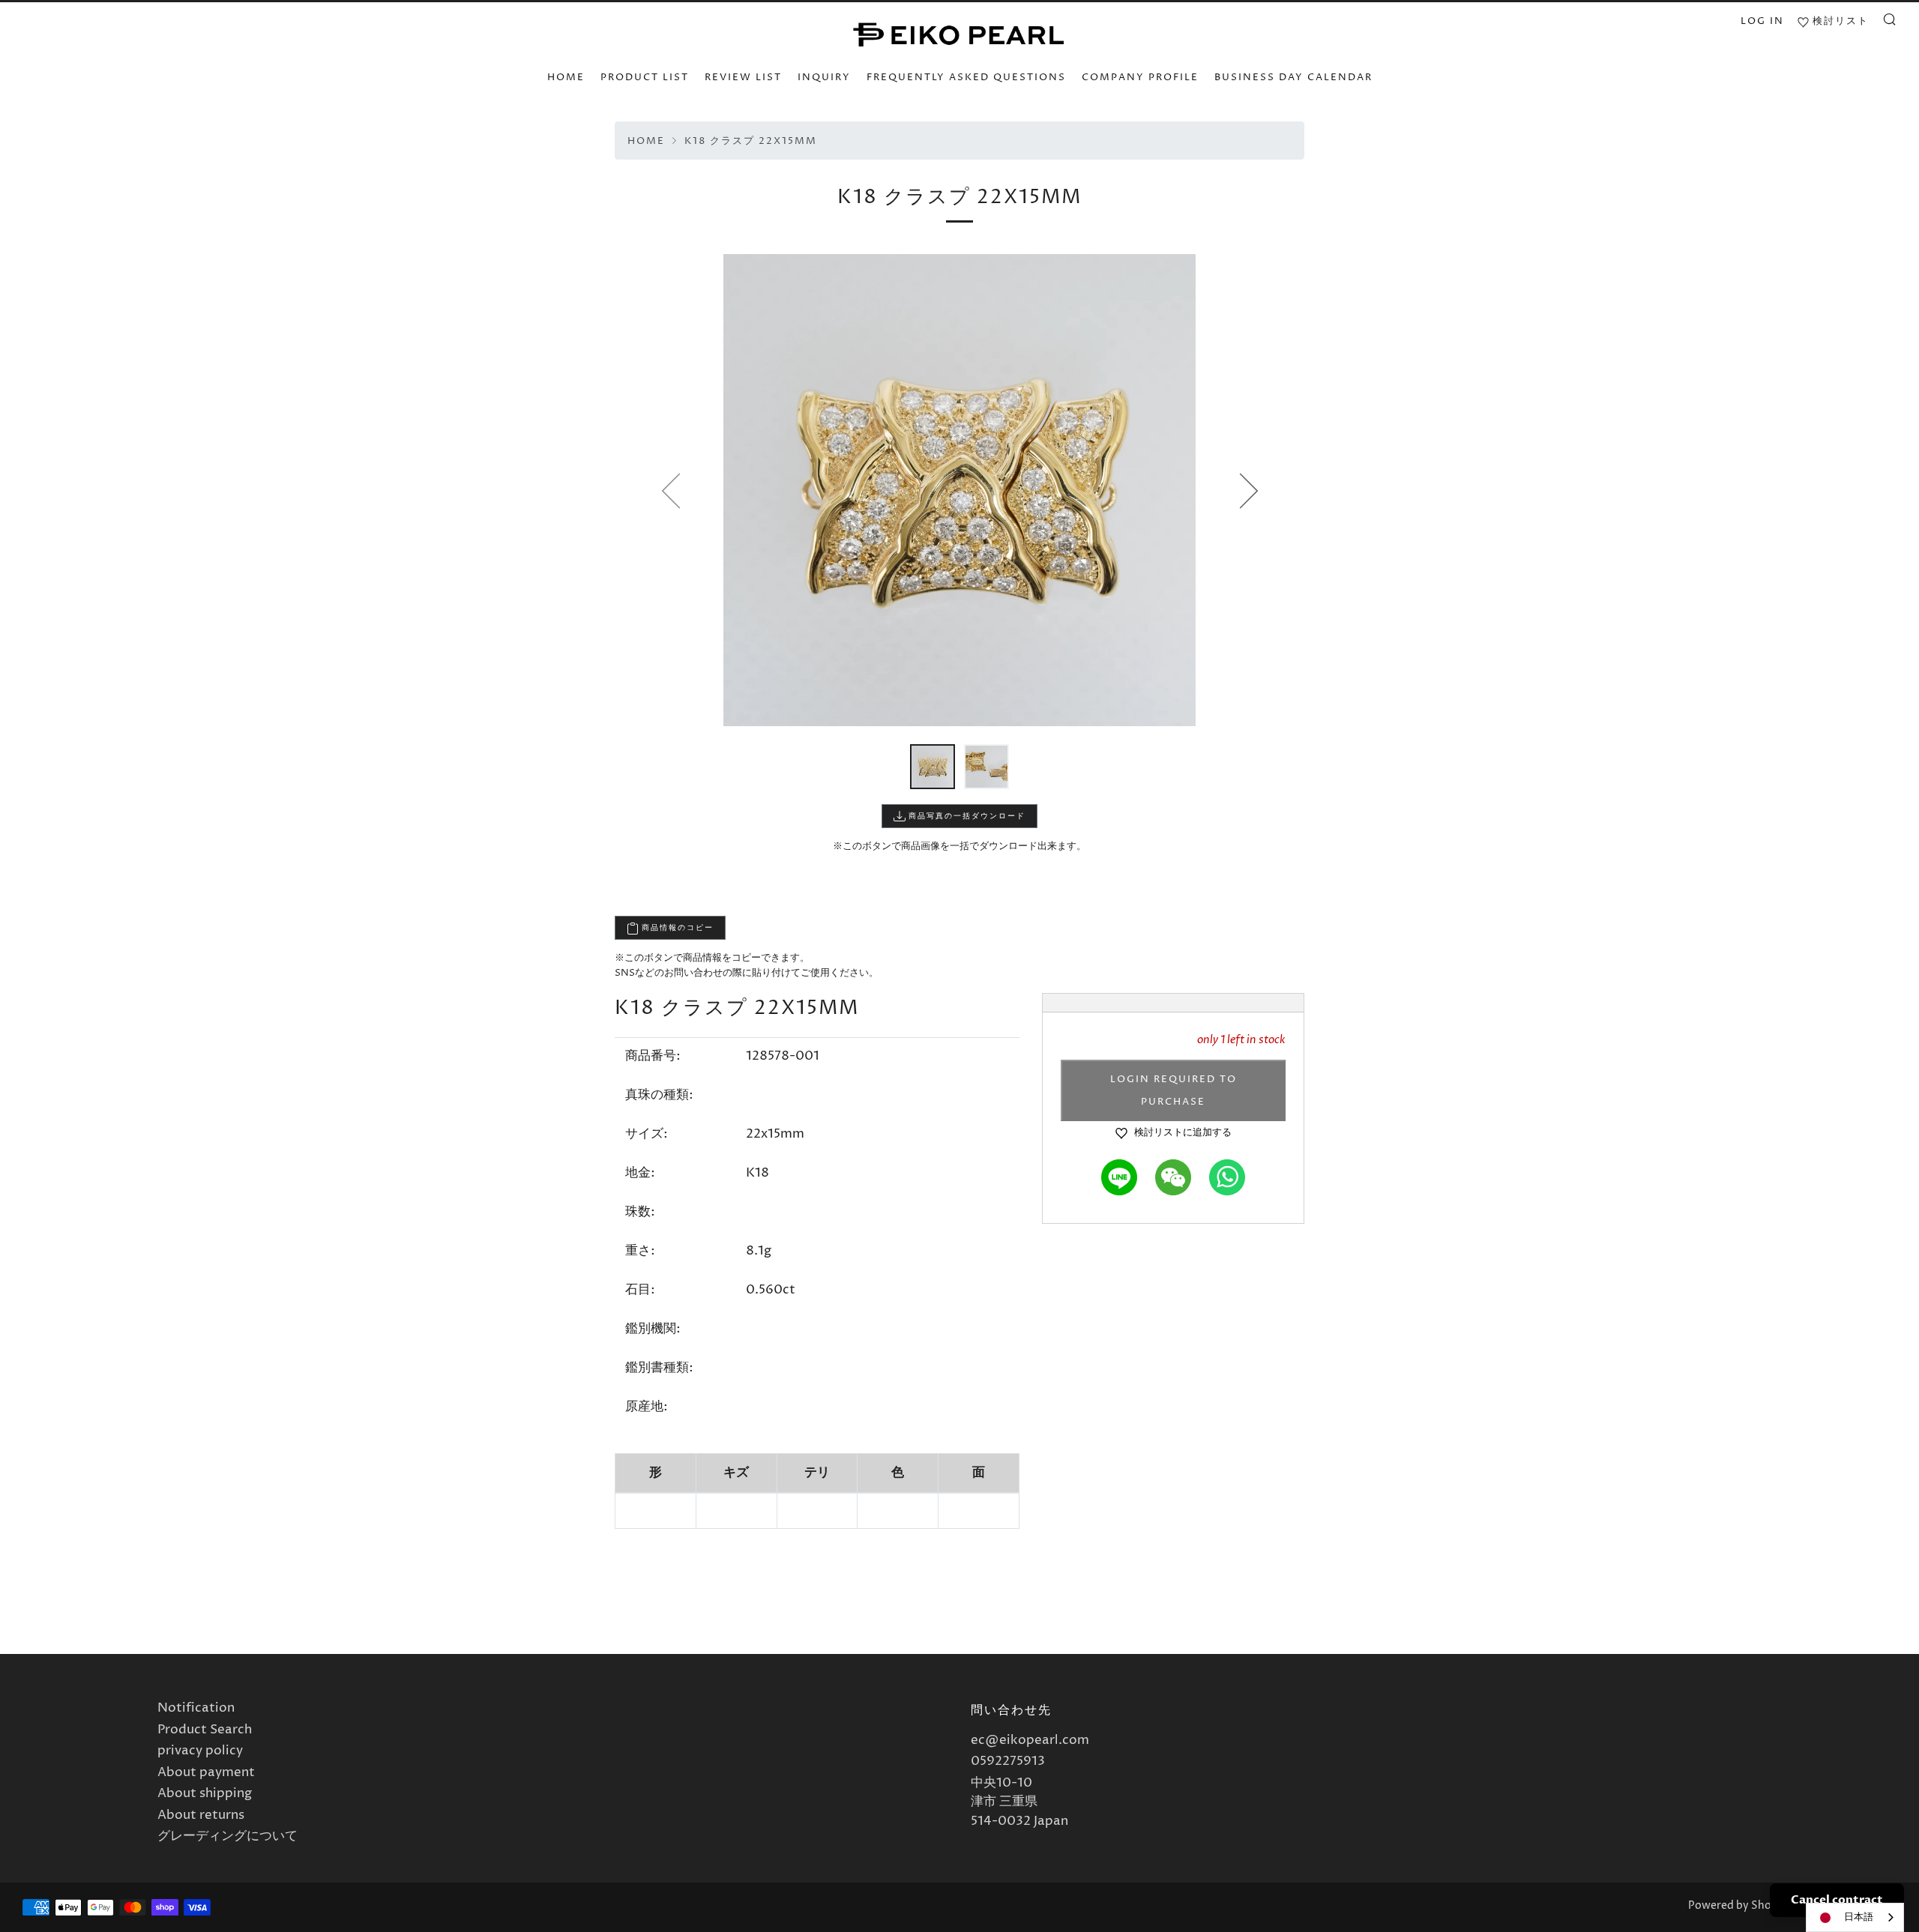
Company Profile (1140, 77)
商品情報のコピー (676, 928)
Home (646, 141)
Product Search (205, 1730)
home (566, 77)
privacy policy (200, 1751)
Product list (645, 77)
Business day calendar (1293, 77)
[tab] (933, 767)
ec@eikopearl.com (1030, 1740)
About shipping (205, 1793)
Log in (1762, 21)
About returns (201, 1815)
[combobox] (1855, 1917)
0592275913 (1008, 1761)
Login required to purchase (1174, 1090)
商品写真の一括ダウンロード (965, 816)
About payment (206, 1772)
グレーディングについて (228, 1836)
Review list (743, 77)
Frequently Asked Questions (966, 77)
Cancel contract (1837, 1900)
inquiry (824, 77)
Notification (196, 1708)
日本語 (1859, 1917)
